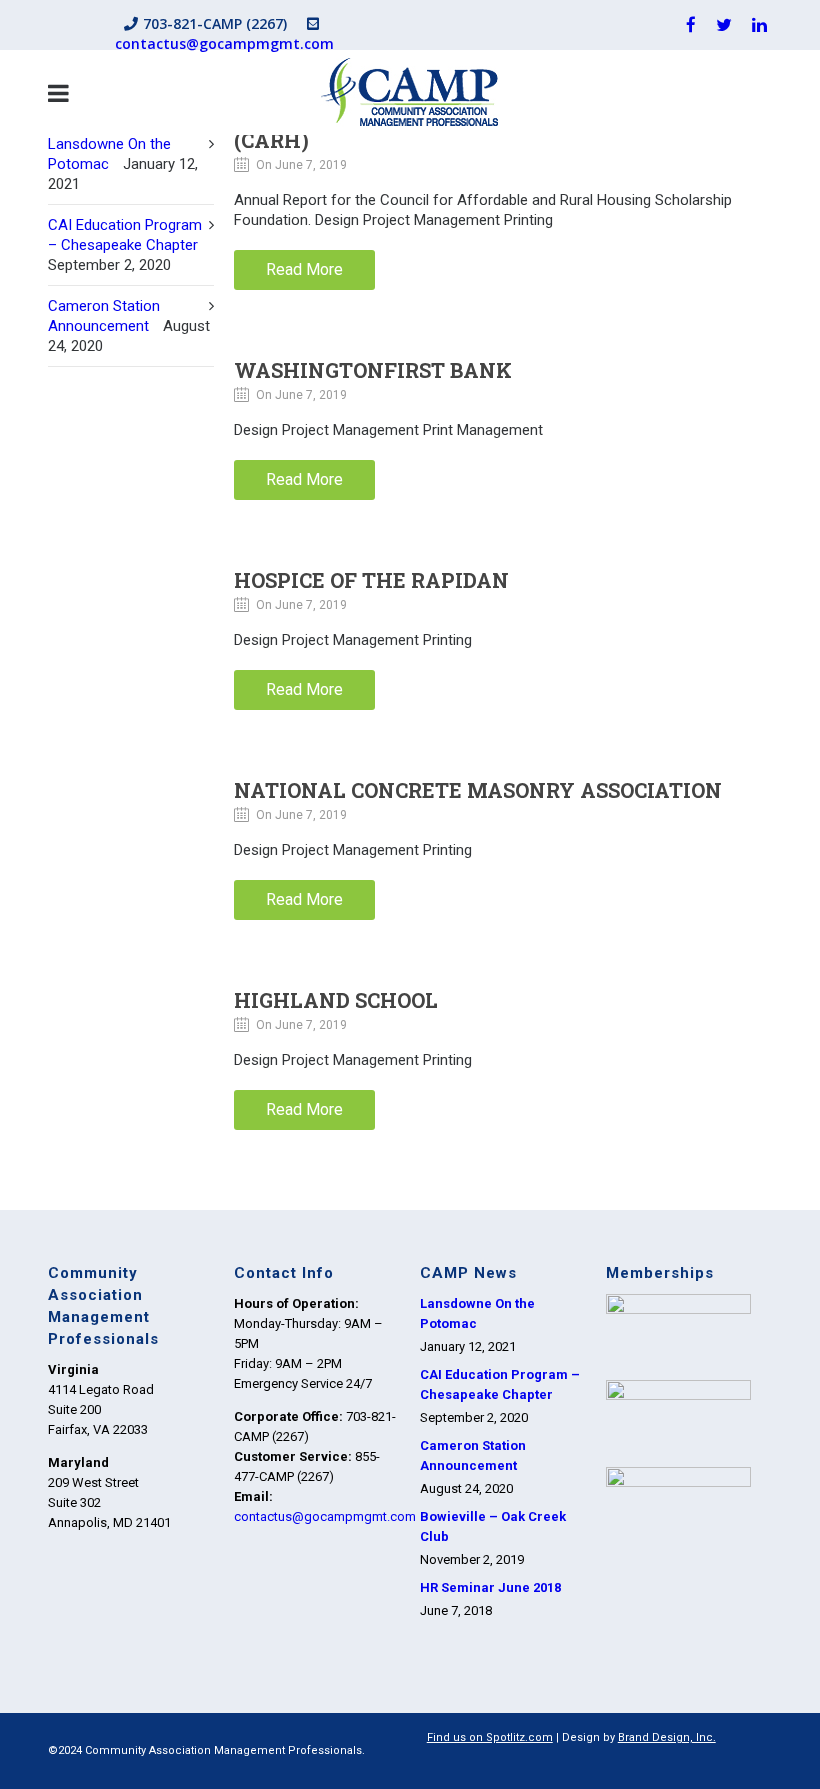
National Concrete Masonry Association (478, 790)
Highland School (336, 1000)
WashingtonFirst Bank (373, 370)
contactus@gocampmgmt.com (224, 43)
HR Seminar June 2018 (490, 1587)
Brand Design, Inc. (667, 1737)
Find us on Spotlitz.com (490, 1737)
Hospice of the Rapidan (371, 580)
